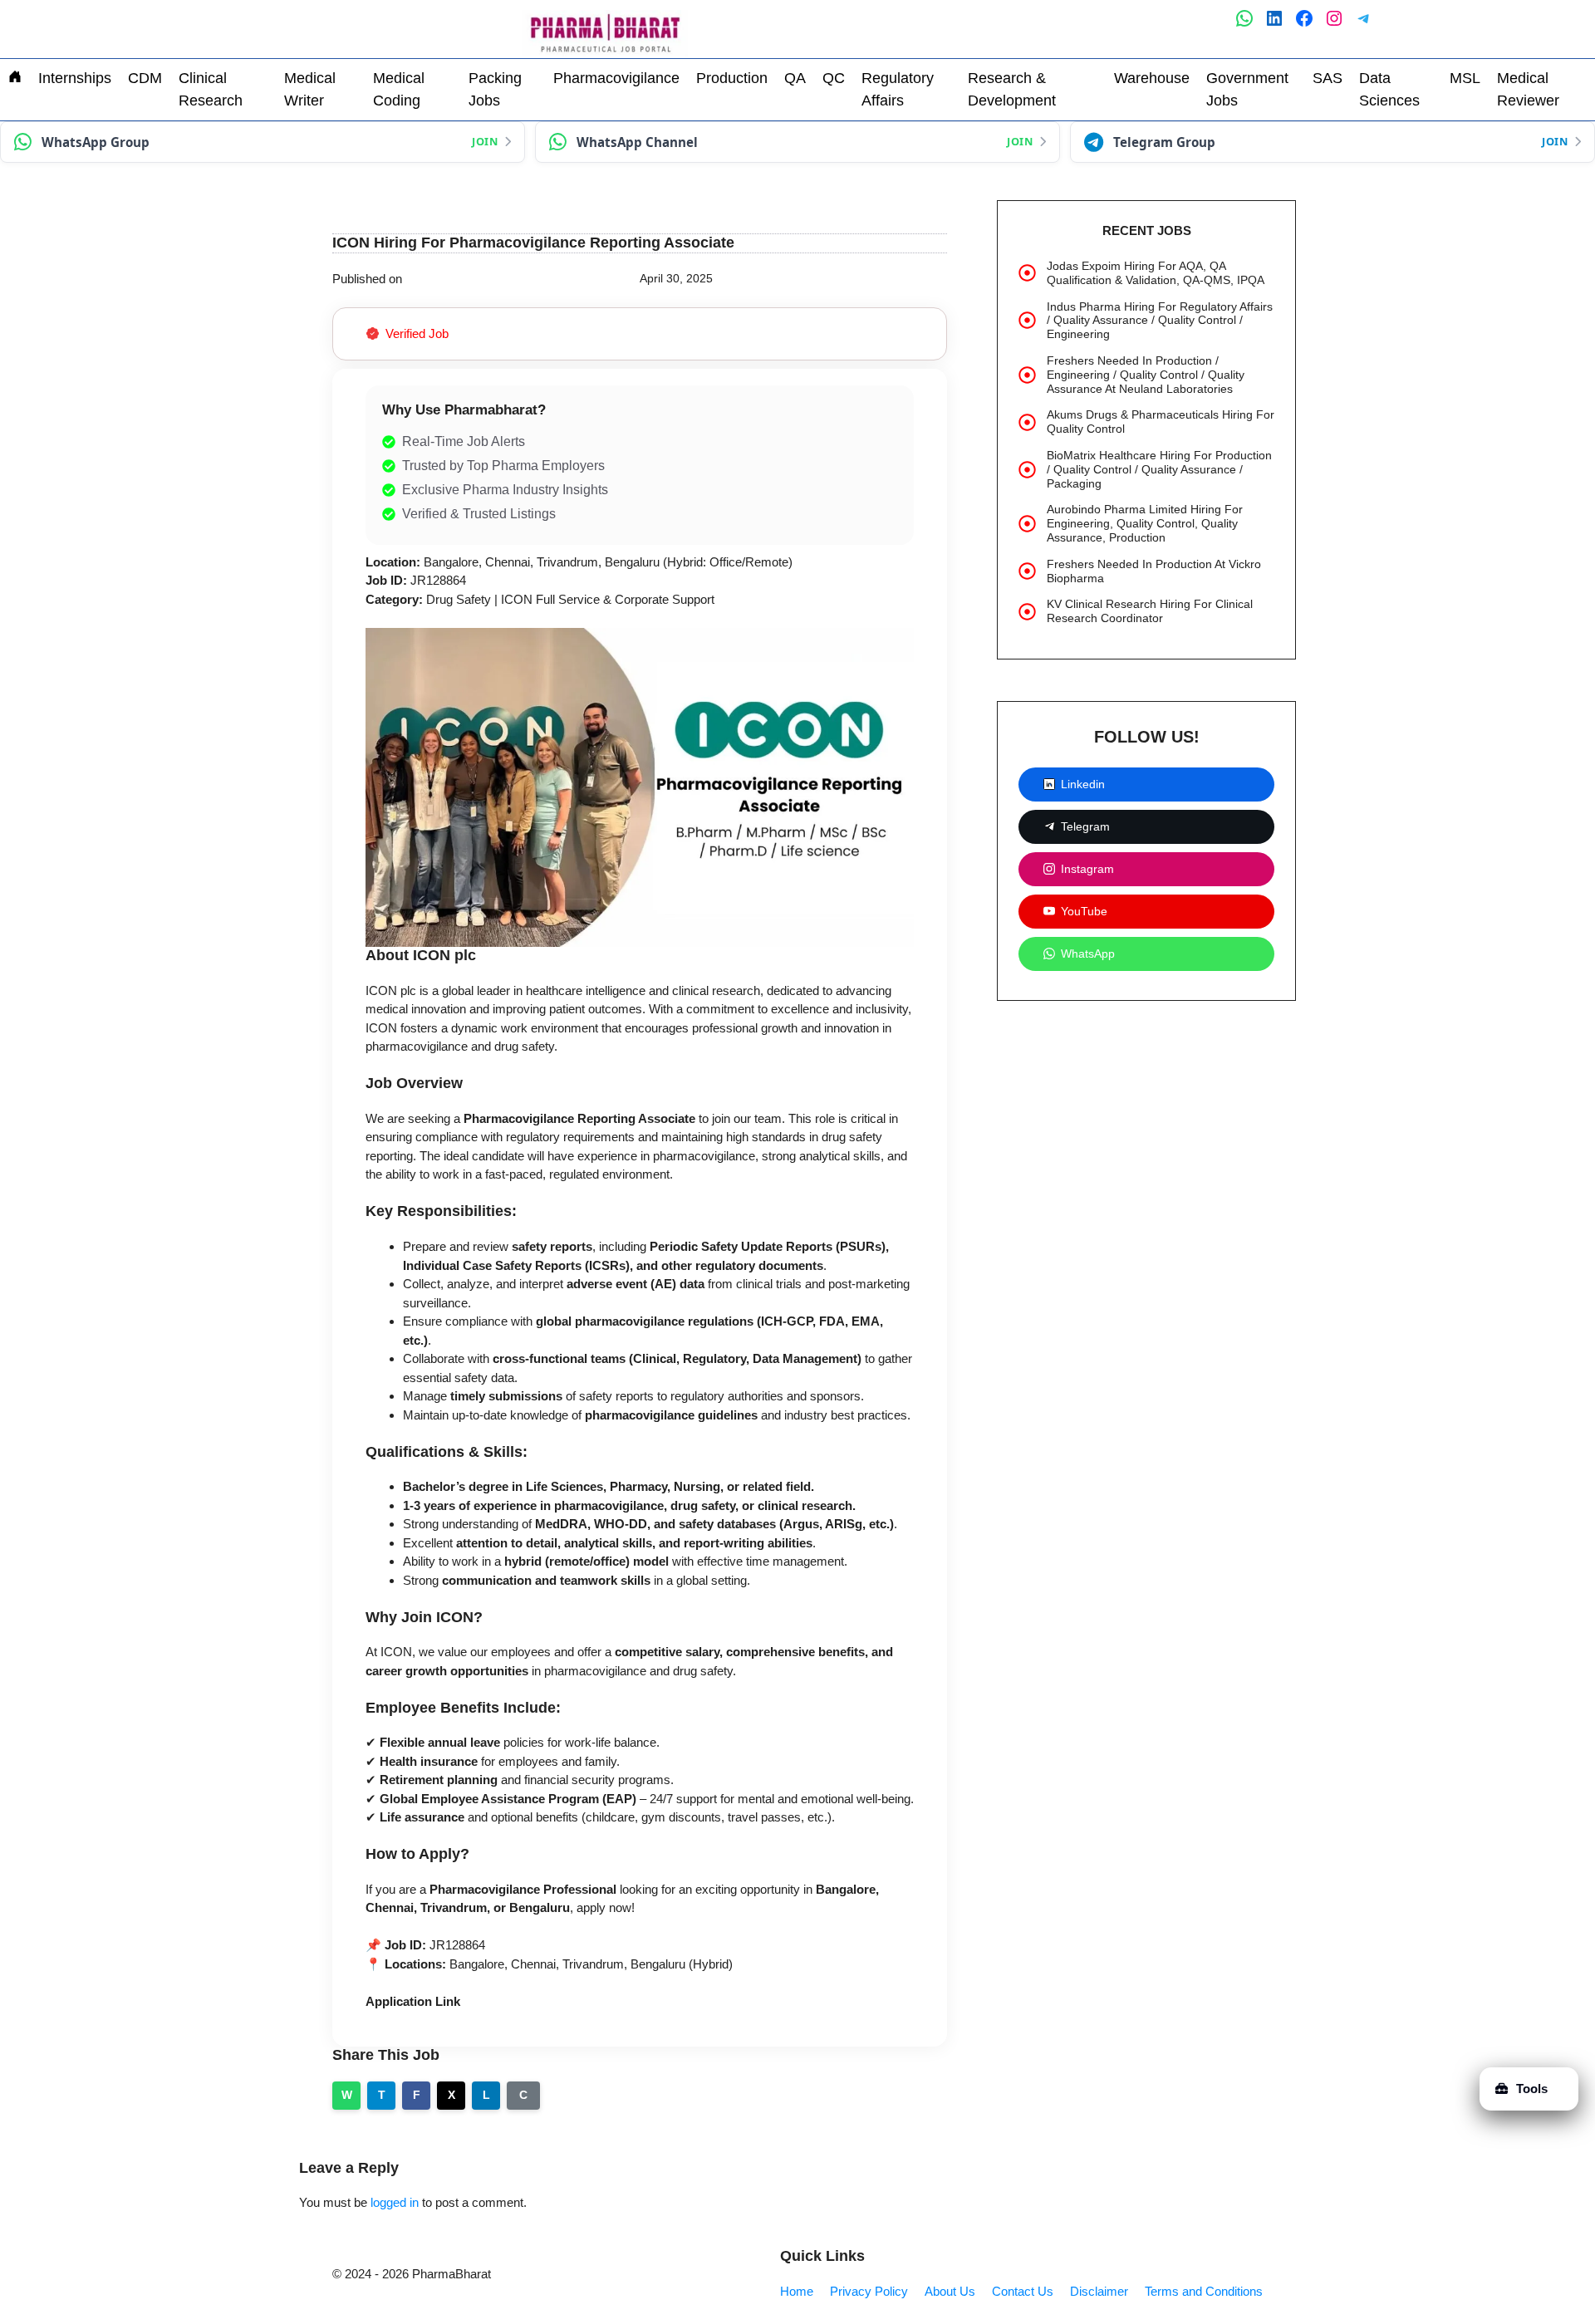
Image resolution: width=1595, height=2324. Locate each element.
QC (834, 78)
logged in (395, 2202)
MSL (1465, 78)
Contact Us (1023, 2291)
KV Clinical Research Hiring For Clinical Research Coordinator (1150, 611)
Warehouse (1152, 78)
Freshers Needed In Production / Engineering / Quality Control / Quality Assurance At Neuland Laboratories (1146, 375)
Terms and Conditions (1204, 2291)
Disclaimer (1099, 2291)
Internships (75, 78)
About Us (950, 2291)
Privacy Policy (869, 2291)
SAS (1328, 78)
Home (797, 2291)
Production (732, 78)
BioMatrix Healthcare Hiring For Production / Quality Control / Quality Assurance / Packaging (1159, 469)
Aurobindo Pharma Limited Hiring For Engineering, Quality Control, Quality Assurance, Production (1145, 523)
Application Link (413, 2001)
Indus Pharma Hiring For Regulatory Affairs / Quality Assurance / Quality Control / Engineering (1160, 321)
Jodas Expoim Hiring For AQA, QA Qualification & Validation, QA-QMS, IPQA (1156, 273)
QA (795, 78)
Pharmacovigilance (616, 78)
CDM (145, 78)
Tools (1532, 2089)
